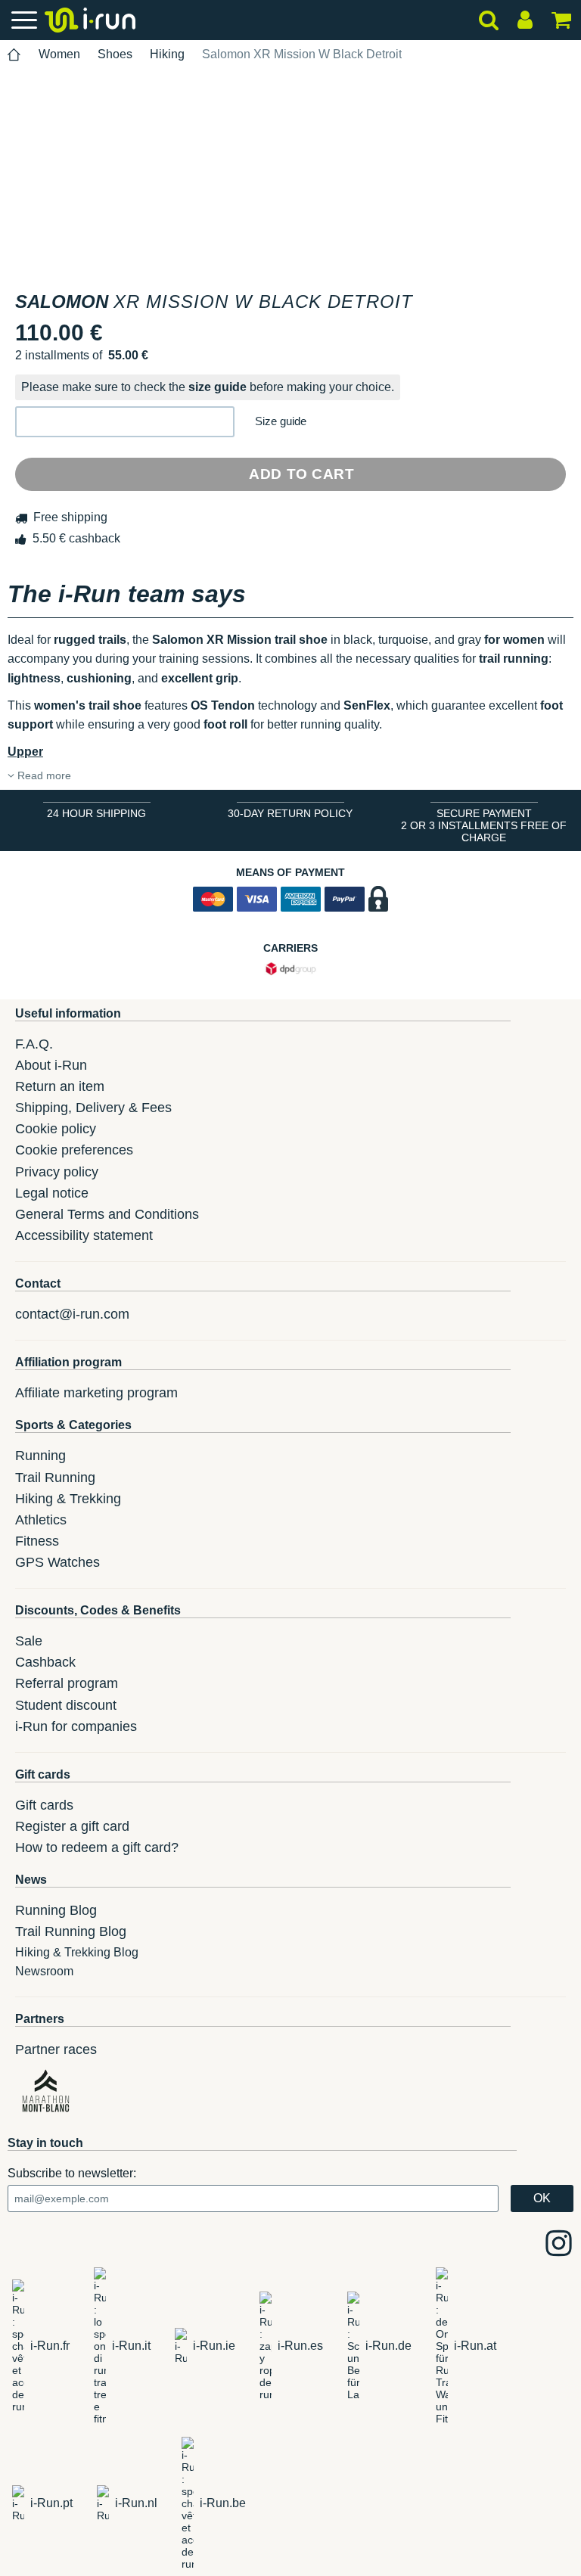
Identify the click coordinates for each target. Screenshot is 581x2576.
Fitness (37, 1541)
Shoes (115, 54)
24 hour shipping (96, 813)
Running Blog (56, 1910)
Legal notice (52, 1193)
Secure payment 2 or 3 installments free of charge (484, 825)
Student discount (66, 1705)
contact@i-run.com (72, 1314)
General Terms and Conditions (107, 1214)
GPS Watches (57, 1562)
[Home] (14, 55)
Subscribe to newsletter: (72, 2173)
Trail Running (55, 1478)
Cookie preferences (74, 1150)
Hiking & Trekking (68, 1499)
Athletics (41, 1520)
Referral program (67, 1683)
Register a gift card (72, 1826)
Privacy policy (57, 1172)
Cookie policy (56, 1129)
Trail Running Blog (71, 1931)
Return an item (60, 1086)
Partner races (56, 2049)
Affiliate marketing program (96, 1393)
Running (40, 1456)
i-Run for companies (76, 1726)
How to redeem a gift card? (97, 1847)
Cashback (45, 1662)
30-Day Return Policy (290, 813)
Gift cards (44, 1805)
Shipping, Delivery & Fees (93, 1108)
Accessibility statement (84, 1235)
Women (59, 54)
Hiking (167, 54)
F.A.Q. (34, 1044)
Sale (29, 1641)
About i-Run (51, 1065)
